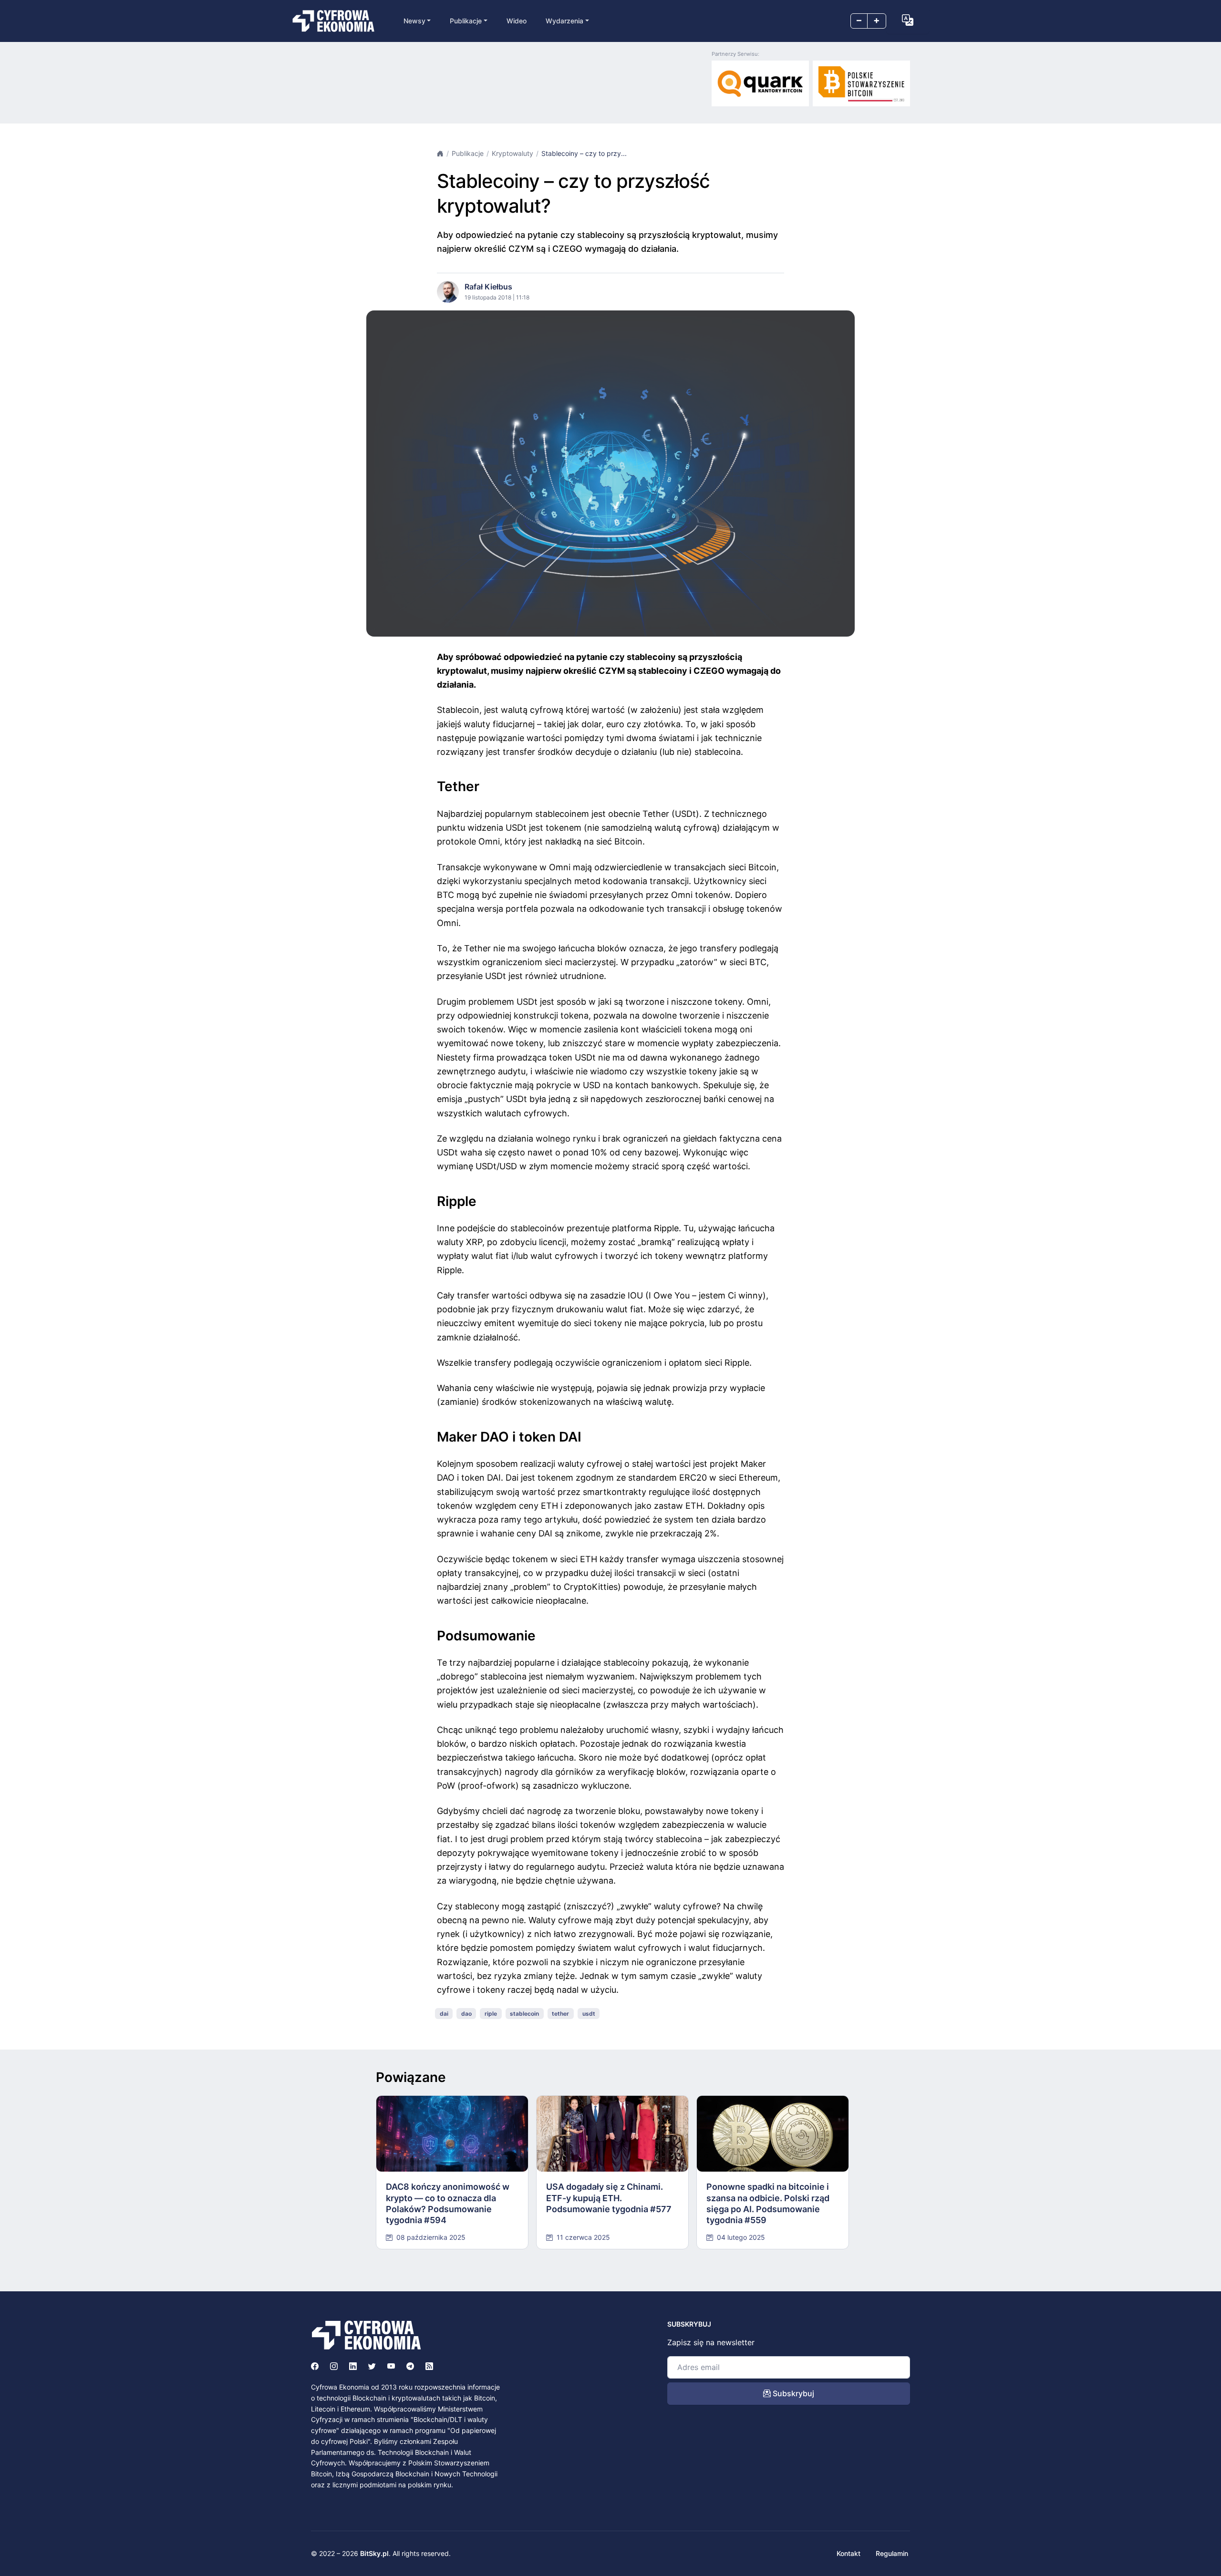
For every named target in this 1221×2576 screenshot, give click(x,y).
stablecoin (524, 2014)
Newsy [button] (414, 21)
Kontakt (848, 2553)
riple (491, 2014)
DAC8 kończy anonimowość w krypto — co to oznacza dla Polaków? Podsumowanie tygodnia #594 (448, 2203)
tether (560, 2014)
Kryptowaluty (512, 153)
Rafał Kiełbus (488, 287)
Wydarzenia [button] (564, 21)
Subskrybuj (792, 2393)
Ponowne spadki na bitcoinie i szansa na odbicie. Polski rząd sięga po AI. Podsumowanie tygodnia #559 (768, 2203)
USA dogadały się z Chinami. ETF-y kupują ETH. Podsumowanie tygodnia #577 (609, 2198)
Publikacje (468, 153)
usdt (589, 2014)
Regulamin (892, 2553)
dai (444, 2014)
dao (466, 2014)
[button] (908, 20)
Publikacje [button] (466, 21)
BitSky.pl (374, 2553)
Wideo (517, 21)
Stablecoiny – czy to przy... (584, 153)
